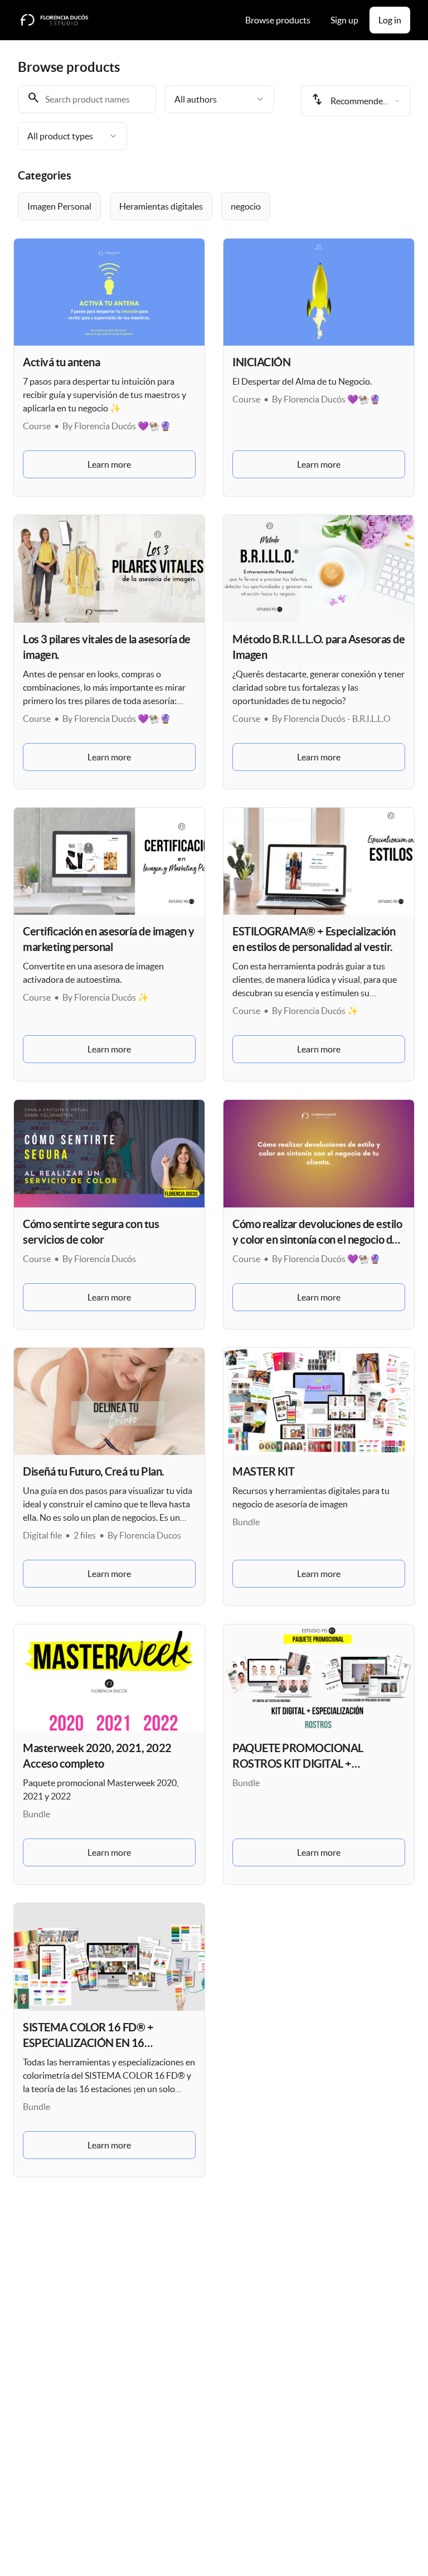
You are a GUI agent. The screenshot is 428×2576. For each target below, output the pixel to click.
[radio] (59, 206)
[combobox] (220, 99)
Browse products (278, 20)
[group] (214, 206)
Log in (390, 20)
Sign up (344, 20)
